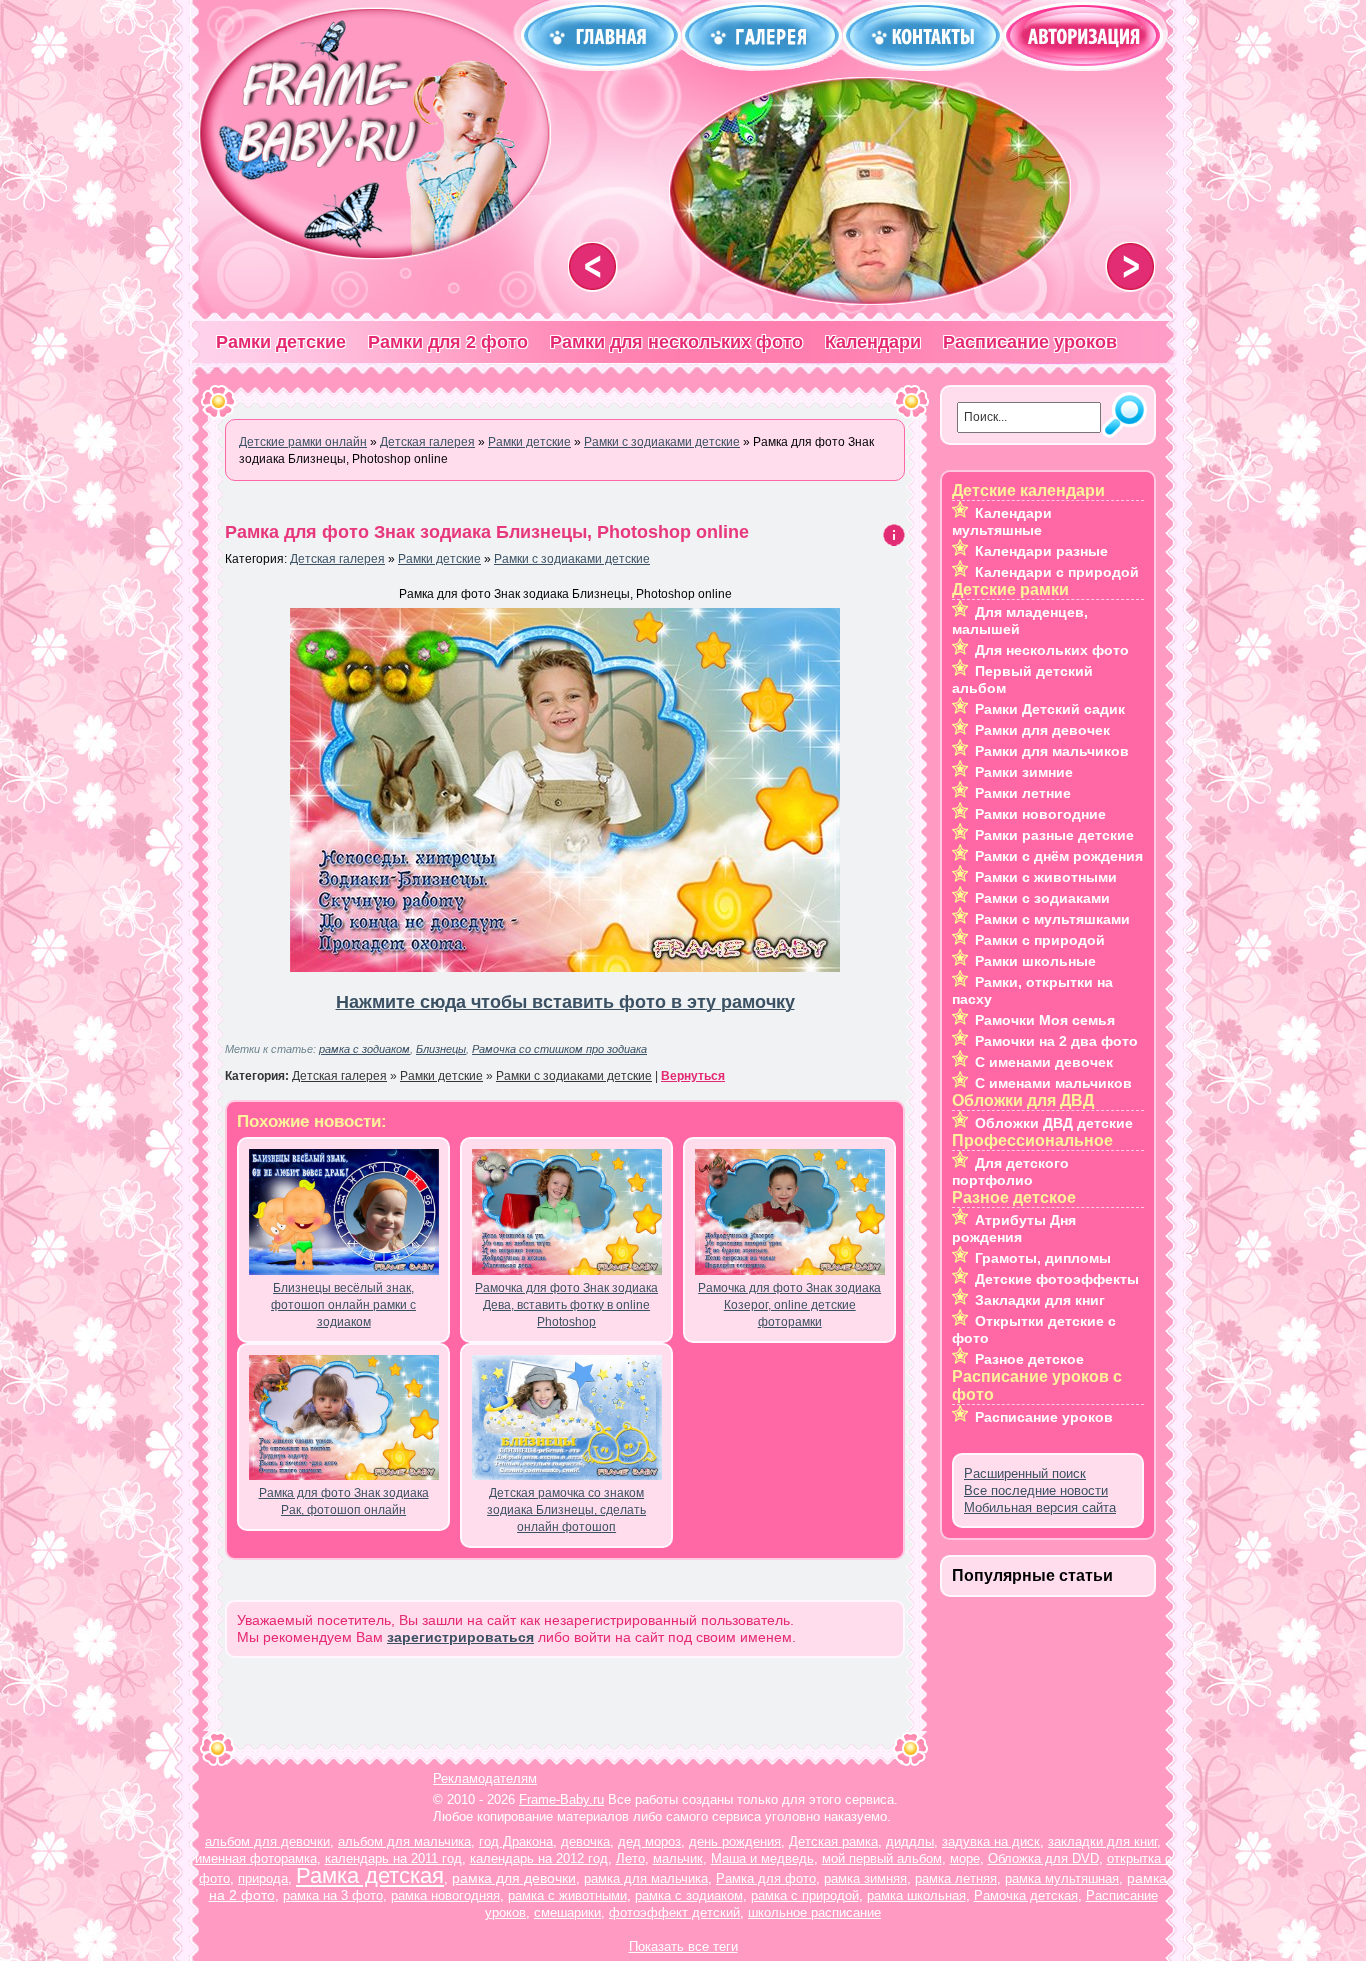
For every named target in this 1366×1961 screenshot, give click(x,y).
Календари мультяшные (1002, 521)
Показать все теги (683, 1946)
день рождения (735, 1841)
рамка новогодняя (445, 1895)
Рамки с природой (1040, 940)
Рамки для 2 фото (448, 342)
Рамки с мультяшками (1052, 919)
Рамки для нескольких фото (676, 342)
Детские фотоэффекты (1057, 1279)
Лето (630, 1858)
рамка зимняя (865, 1878)
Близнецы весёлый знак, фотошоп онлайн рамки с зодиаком (343, 1305)
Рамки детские (281, 342)
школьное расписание (814, 1912)
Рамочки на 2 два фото (1056, 1041)
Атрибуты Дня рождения (1014, 1228)
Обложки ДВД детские (1054, 1123)
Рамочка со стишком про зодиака (559, 1049)
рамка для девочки (514, 1878)
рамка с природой (805, 1895)
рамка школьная (916, 1895)
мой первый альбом (882, 1858)
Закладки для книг (1040, 1300)
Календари (873, 342)
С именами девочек (1044, 1062)
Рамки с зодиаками (1042, 898)
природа (263, 1878)
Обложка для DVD (1043, 1858)
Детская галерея (337, 559)
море (965, 1858)
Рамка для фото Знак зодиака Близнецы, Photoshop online (487, 532)
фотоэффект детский (674, 1912)
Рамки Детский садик (1050, 709)
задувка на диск (991, 1841)
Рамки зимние (1024, 772)
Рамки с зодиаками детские (572, 559)
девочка (585, 1841)
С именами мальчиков (1053, 1083)
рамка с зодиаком (364, 1049)
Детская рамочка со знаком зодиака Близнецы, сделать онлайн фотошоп (566, 1510)
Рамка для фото (766, 1878)
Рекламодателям (485, 1778)
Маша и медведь (762, 1858)
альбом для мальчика (404, 1841)
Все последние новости (1036, 1490)
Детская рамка (833, 1841)
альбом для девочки (267, 1841)
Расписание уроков (1030, 342)
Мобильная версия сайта (1040, 1507)
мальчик (678, 1858)
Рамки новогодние (1040, 814)
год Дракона (516, 1841)
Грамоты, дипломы (1043, 1258)
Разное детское (1029, 1359)
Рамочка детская (1026, 1895)
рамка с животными (567, 1895)
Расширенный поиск (1025, 1473)
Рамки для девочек (1042, 730)
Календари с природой (1057, 572)
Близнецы (441, 1049)
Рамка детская (370, 1875)
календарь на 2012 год (539, 1858)
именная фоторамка (256, 1858)
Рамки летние (1023, 793)
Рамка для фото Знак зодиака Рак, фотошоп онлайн (344, 1501)
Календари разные (1041, 551)
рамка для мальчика (646, 1878)
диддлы (910, 1841)
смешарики (567, 1912)
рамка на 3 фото (333, 1895)
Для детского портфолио (1010, 1171)
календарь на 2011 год (393, 1858)
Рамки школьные (1035, 961)
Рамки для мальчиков (1052, 751)
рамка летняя (956, 1878)
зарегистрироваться (460, 1637)
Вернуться (693, 1076)
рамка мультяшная (1062, 1878)
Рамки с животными (1046, 877)
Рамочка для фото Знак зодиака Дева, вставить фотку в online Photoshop (566, 1305)
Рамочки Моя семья (1045, 1020)
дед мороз (649, 1841)
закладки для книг (1102, 1841)
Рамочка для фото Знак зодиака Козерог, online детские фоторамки (789, 1305)
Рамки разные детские (1054, 835)
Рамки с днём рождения (1059, 856)
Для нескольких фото (1052, 650)
